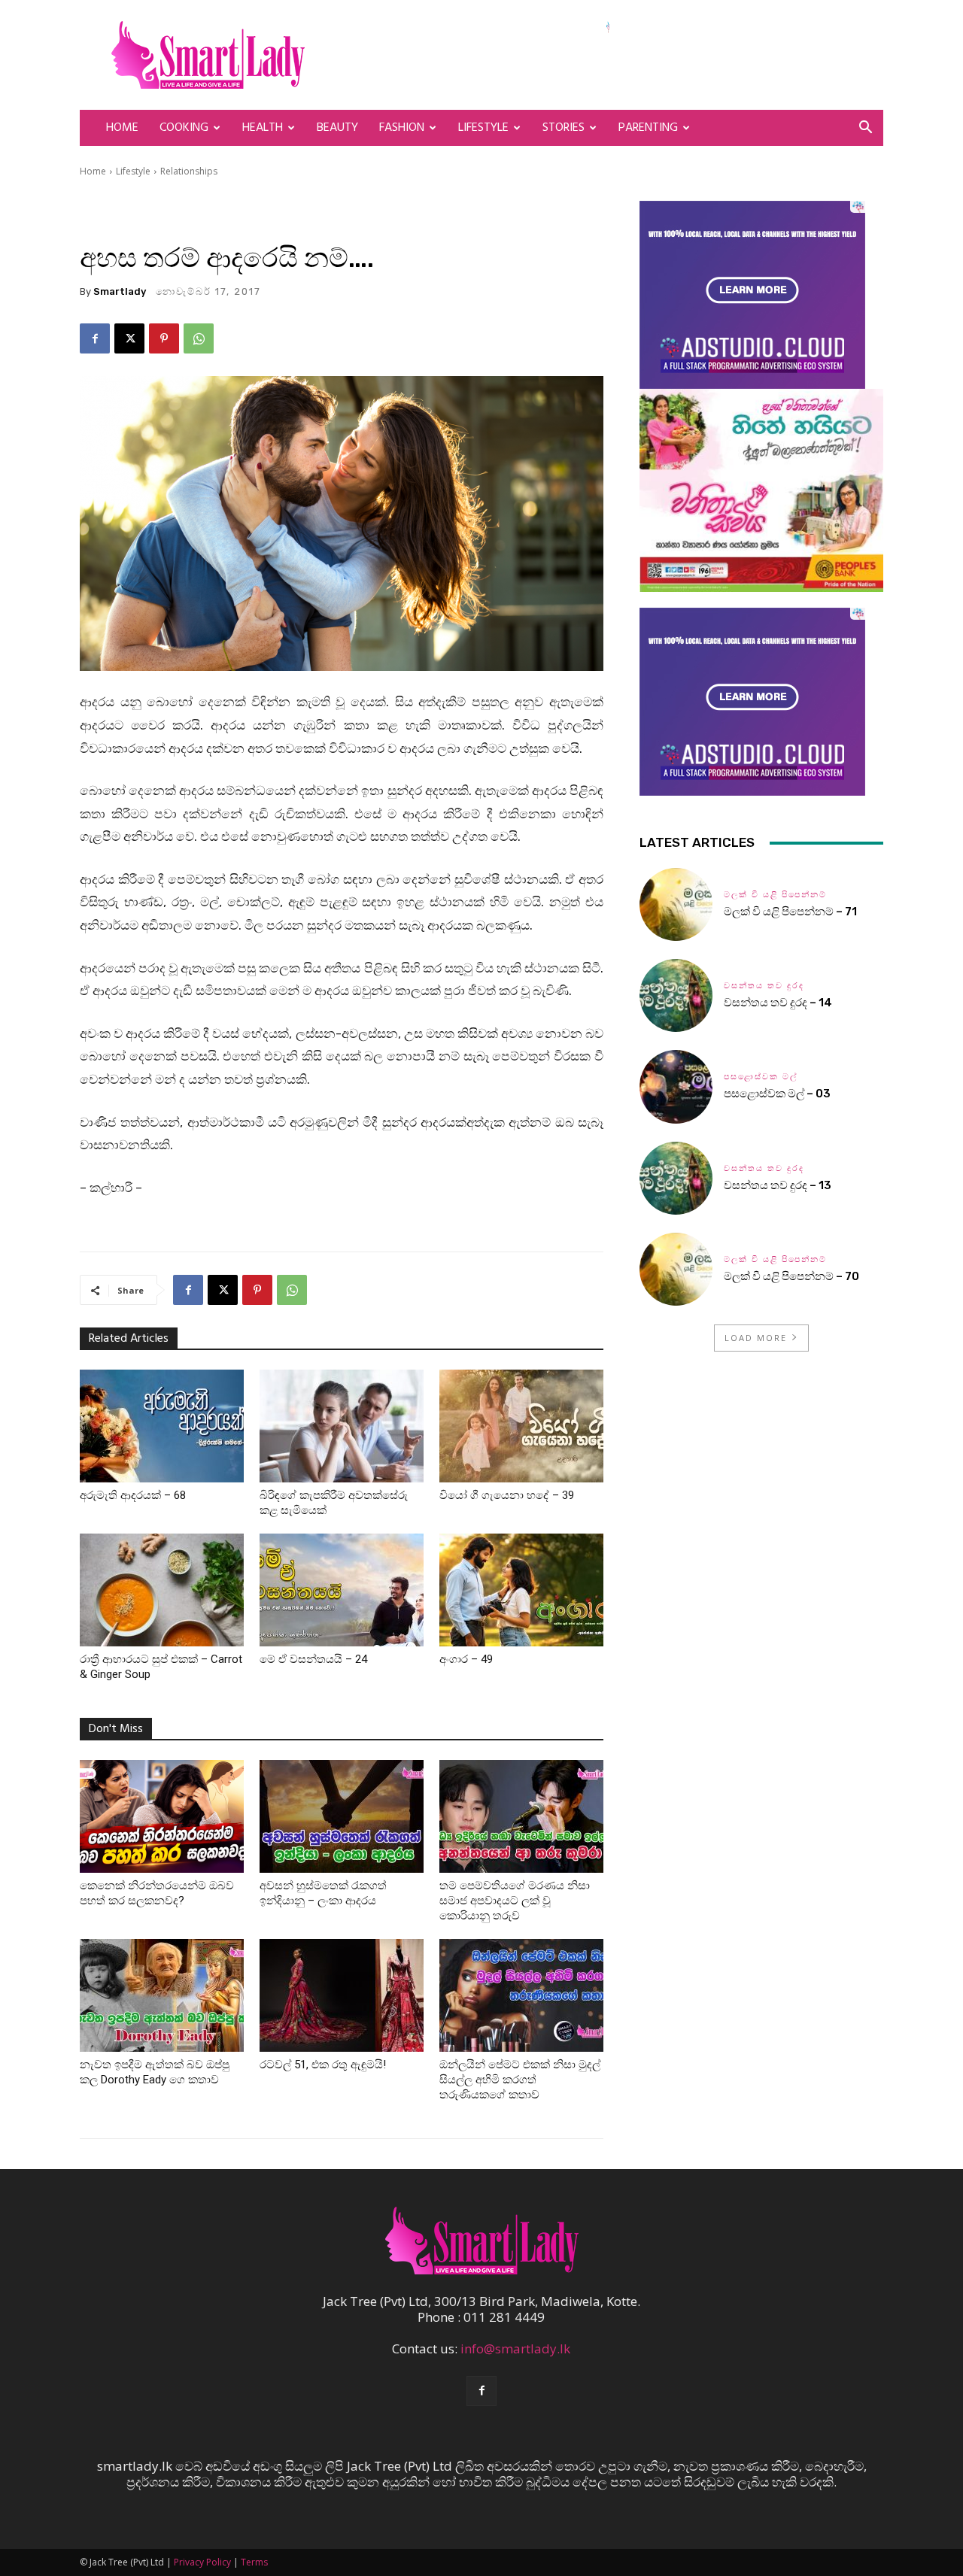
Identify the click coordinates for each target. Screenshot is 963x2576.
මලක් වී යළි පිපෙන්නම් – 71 (790, 912)
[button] (865, 128)
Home (122, 128)
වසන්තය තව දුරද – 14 (778, 1003)
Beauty (337, 128)
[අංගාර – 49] (521, 1590)
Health (263, 128)
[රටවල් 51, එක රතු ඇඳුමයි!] (342, 1995)
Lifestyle (483, 128)
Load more (756, 1338)
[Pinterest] (164, 338)
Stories (564, 128)
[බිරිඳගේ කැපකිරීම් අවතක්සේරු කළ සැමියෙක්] (342, 1426)
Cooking (184, 128)
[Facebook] (95, 338)
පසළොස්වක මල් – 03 (777, 1094)
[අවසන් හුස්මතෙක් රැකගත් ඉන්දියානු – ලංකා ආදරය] (342, 1816)
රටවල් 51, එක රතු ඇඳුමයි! (323, 2065)
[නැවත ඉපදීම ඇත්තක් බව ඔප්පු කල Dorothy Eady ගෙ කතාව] (162, 1995)
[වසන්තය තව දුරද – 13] (676, 1178)
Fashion (402, 128)
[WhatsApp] (199, 338)
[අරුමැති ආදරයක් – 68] (162, 1426)
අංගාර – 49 (466, 1659)
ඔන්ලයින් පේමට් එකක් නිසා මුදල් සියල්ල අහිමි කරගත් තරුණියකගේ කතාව (520, 2080)
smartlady (120, 291)
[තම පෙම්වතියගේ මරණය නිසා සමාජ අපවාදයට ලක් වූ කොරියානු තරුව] (521, 1816)
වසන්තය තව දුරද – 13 (778, 1185)
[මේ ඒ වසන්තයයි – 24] (342, 1590)
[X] (129, 338)
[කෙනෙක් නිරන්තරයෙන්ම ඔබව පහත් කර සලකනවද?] (162, 1816)
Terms (254, 2562)
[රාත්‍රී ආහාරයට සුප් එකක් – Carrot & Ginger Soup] (162, 1590)
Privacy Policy (202, 2562)
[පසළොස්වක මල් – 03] (676, 1086)
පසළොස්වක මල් (761, 1077)
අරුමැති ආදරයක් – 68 (133, 1495)
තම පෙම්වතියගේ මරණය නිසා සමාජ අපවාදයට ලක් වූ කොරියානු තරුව (515, 1901)
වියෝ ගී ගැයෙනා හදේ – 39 (507, 1495)
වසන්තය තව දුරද (764, 986)
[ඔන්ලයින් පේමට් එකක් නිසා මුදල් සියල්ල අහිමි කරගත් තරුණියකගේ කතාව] (521, 1995)
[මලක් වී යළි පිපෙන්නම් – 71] (676, 904)
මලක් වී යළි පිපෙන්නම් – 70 (791, 1276)
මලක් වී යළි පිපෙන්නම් (775, 895)
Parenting (648, 128)
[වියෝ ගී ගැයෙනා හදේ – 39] (521, 1426)
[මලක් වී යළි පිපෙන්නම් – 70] (676, 1269)
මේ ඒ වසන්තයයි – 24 (313, 1659)
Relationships (189, 171)
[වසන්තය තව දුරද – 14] (676, 995)
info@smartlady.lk (515, 2348)
